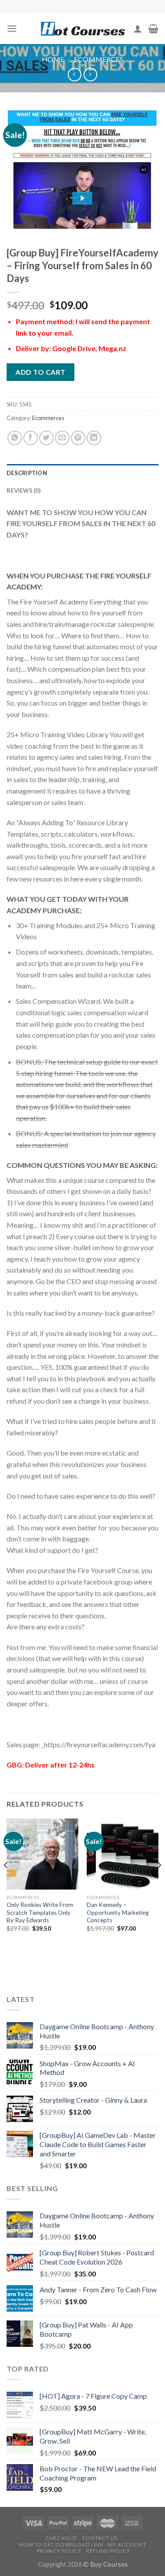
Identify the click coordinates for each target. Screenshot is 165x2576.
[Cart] (153, 29)
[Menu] (12, 28)
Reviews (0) (24, 490)
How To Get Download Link (61, 2545)
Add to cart (40, 372)
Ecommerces (99, 59)
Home (53, 59)
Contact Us (100, 2538)
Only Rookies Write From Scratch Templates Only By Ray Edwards (40, 1912)
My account (127, 2545)
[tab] (82, 473)
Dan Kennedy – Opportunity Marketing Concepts (118, 1912)
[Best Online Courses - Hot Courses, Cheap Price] (83, 29)
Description (27, 473)
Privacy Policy (59, 2551)
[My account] (138, 29)
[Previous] (6, 1883)
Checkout (61, 2538)
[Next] (159, 1883)
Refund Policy (108, 2551)
